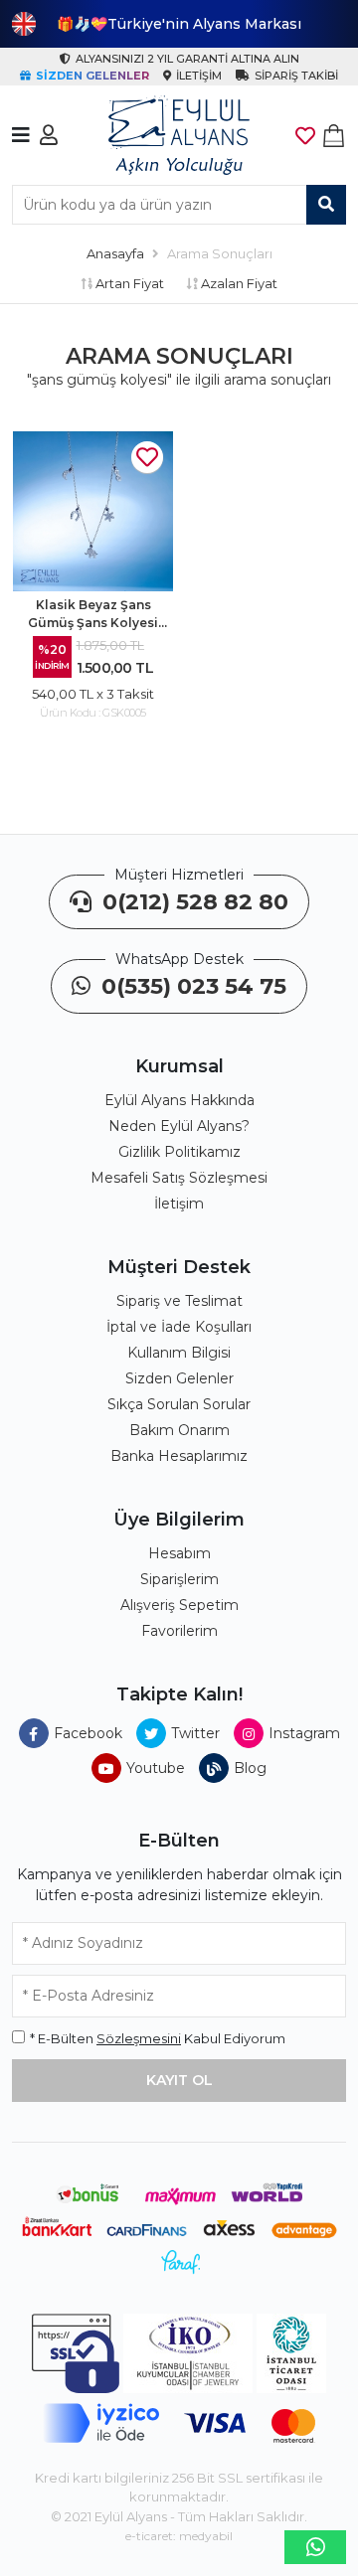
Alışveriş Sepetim (179, 1605)
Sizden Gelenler (179, 1378)
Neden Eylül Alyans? (179, 1126)
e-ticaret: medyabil (179, 2536)
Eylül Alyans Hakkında (179, 1100)
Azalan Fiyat (238, 283)
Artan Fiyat (128, 283)
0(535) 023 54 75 (191, 986)
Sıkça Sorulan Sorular (179, 1404)
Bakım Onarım (179, 1430)
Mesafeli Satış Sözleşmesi (179, 1178)
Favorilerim (179, 1631)
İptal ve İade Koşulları (179, 1327)
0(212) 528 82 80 (192, 902)
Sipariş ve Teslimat (179, 1301)
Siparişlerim (179, 1579)
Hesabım (179, 1553)
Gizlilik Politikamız (179, 1152)
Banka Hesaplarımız (179, 1456)
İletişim (179, 1204)
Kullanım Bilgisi (179, 1353)
